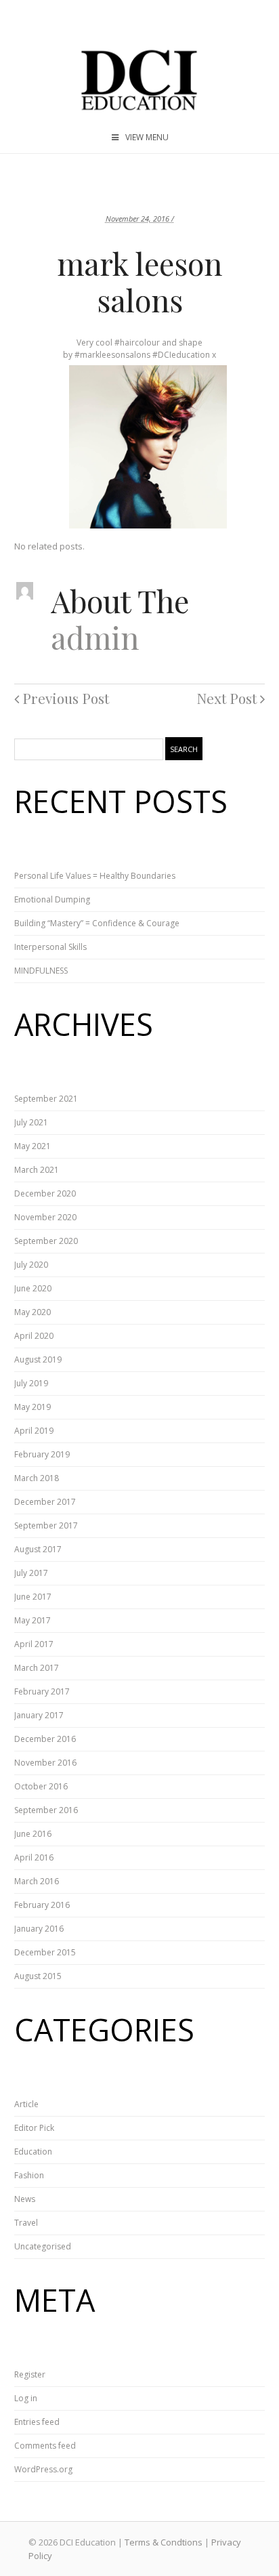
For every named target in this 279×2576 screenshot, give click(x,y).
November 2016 (45, 1763)
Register (30, 2374)
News (25, 2199)
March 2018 (37, 1478)
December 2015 (45, 1952)
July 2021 (31, 1122)
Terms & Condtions (164, 2542)
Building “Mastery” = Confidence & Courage (97, 923)
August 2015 (38, 1976)
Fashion (29, 2175)
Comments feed (45, 2446)
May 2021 (33, 1146)
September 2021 (46, 1099)
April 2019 (34, 1431)
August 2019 (38, 1359)
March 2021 (37, 1170)
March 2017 (37, 1668)
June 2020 (33, 1288)
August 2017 (38, 1549)
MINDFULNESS (41, 971)
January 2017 (39, 1715)
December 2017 (45, 1502)
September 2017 (46, 1525)
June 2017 (33, 1597)
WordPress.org (43, 2469)
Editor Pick (34, 2128)
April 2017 (34, 1644)
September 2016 (46, 1810)
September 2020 (46, 1241)
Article (26, 2104)
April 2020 (34, 1336)
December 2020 (45, 1193)
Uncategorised (43, 2246)
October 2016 (41, 1786)
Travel (26, 2223)
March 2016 (37, 1881)
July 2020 (31, 1265)
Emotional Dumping (52, 899)
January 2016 (39, 1929)
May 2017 (33, 1620)
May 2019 (33, 1407)
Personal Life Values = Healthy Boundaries (95, 876)
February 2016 (42, 1905)
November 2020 (45, 1217)
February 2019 (42, 1454)
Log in (26, 2398)
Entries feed (37, 2422)
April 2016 (34, 1857)
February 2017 (42, 1691)
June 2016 (33, 1834)
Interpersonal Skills (50, 947)
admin (95, 637)
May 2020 (33, 1312)
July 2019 (31, 1383)
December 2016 (45, 1739)
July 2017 (31, 1573)
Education (33, 2152)
